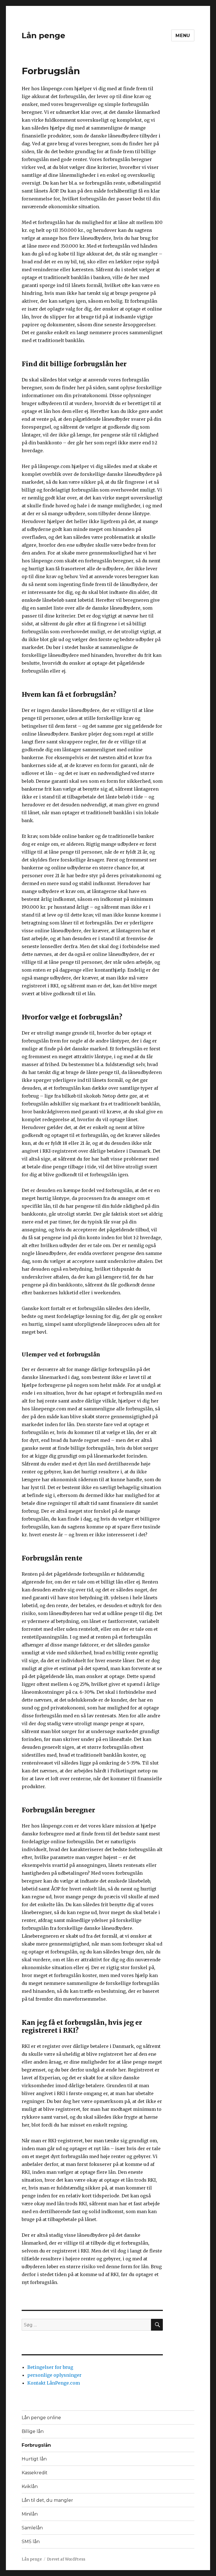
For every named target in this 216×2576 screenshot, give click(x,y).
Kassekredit (35, 2473)
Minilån (30, 2514)
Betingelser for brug (50, 2367)
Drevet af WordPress (66, 2559)
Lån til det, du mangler (47, 2500)
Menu (183, 36)
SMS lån (31, 2542)
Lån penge (43, 35)
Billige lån (33, 2431)
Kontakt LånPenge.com (54, 2383)
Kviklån (30, 2486)
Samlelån (32, 2528)
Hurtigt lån (34, 2459)
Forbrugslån (36, 2445)
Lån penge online (41, 2418)
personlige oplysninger (54, 2375)
